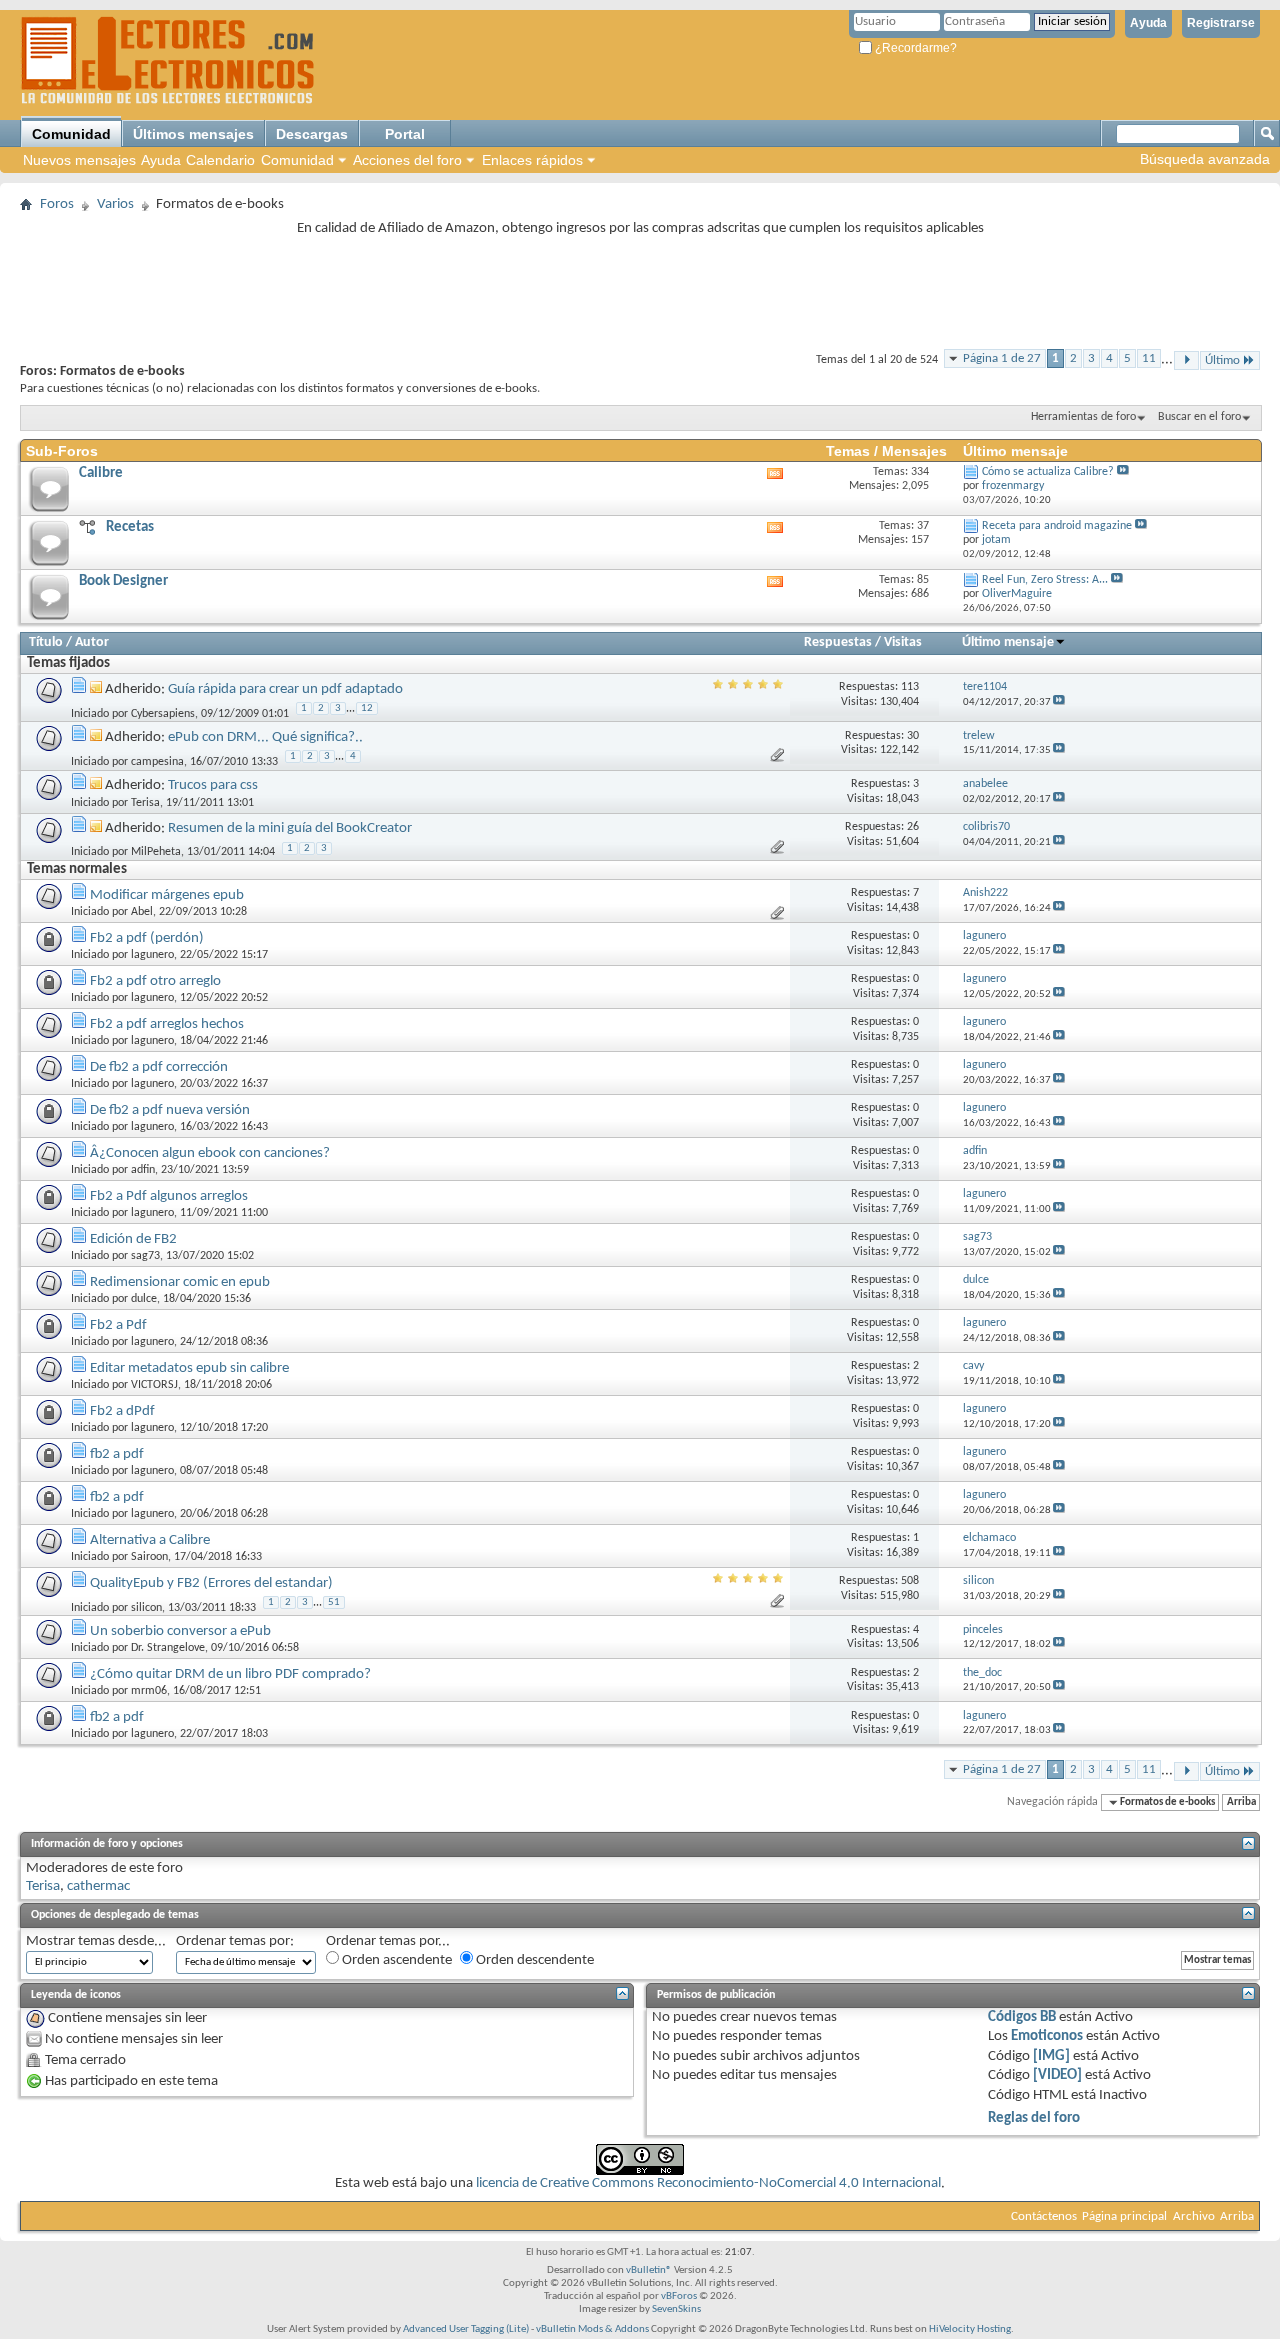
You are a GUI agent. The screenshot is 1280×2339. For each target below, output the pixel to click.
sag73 (145, 1256)
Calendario (220, 160)
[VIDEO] (1057, 2075)
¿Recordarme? (914, 48)
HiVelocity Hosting (970, 2329)
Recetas (130, 527)
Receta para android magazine (1057, 526)
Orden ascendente (395, 1960)
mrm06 (149, 1691)
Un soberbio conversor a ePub (180, 1631)
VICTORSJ (154, 1385)
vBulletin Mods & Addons (592, 2329)
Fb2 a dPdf (122, 1411)
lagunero (152, 955)
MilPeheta (156, 852)
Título (46, 642)
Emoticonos (1047, 2036)
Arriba (1241, 1802)
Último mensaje (1008, 642)
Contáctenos (1044, 2216)
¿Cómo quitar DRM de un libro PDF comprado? (230, 1674)
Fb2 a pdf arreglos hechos (167, 1024)
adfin (143, 1170)
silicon (146, 1608)
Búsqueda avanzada (1205, 159)
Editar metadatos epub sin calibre (189, 1368)
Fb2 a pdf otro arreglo (155, 981)
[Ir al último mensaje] (1059, 702)
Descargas (312, 134)
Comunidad (71, 134)
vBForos (679, 2296)
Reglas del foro (1034, 2118)
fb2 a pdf (117, 1454)
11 (1149, 358)
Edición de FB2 (133, 1239)
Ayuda (1148, 23)
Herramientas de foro (1083, 417)
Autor (92, 642)
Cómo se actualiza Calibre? (1048, 472)
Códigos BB (1022, 2017)
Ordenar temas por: (235, 1941)
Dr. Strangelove (168, 1648)
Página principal (1124, 2216)
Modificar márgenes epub (167, 895)
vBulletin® (649, 2270)
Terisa (145, 803)
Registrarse (1221, 23)
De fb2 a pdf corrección (159, 1067)
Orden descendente (533, 1960)
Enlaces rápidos (532, 160)
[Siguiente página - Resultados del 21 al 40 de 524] (1186, 360)
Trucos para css (213, 785)
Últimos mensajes (193, 134)
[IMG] (1051, 2056)
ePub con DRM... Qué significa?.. (265, 737)
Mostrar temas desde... (96, 1941)
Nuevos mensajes (79, 160)
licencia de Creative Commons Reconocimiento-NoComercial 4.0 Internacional (708, 2183)
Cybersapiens (163, 714)
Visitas (903, 642)
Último (1222, 360)
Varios (115, 204)
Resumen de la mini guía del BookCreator (290, 828)
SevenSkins (676, 2309)
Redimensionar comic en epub (180, 1282)
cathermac (98, 1886)
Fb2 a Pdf (118, 1325)
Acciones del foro (407, 160)
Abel (142, 912)
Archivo (1194, 2216)
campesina (157, 762)
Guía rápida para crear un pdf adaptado (285, 689)
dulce (144, 1299)
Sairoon (149, 1557)
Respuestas (838, 642)
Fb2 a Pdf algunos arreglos (169, 1196)
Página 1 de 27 (1002, 358)
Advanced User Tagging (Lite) (466, 2329)
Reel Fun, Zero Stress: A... (1045, 580)
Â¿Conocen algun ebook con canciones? (210, 1153)
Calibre (101, 473)
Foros (57, 204)
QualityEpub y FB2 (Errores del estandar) (211, 1583)
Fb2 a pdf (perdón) (147, 938)
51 (334, 1602)
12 (367, 708)
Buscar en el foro (1199, 417)
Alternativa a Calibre (150, 1540)
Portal (405, 134)
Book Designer (123, 581)
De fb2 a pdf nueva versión (170, 1110)
